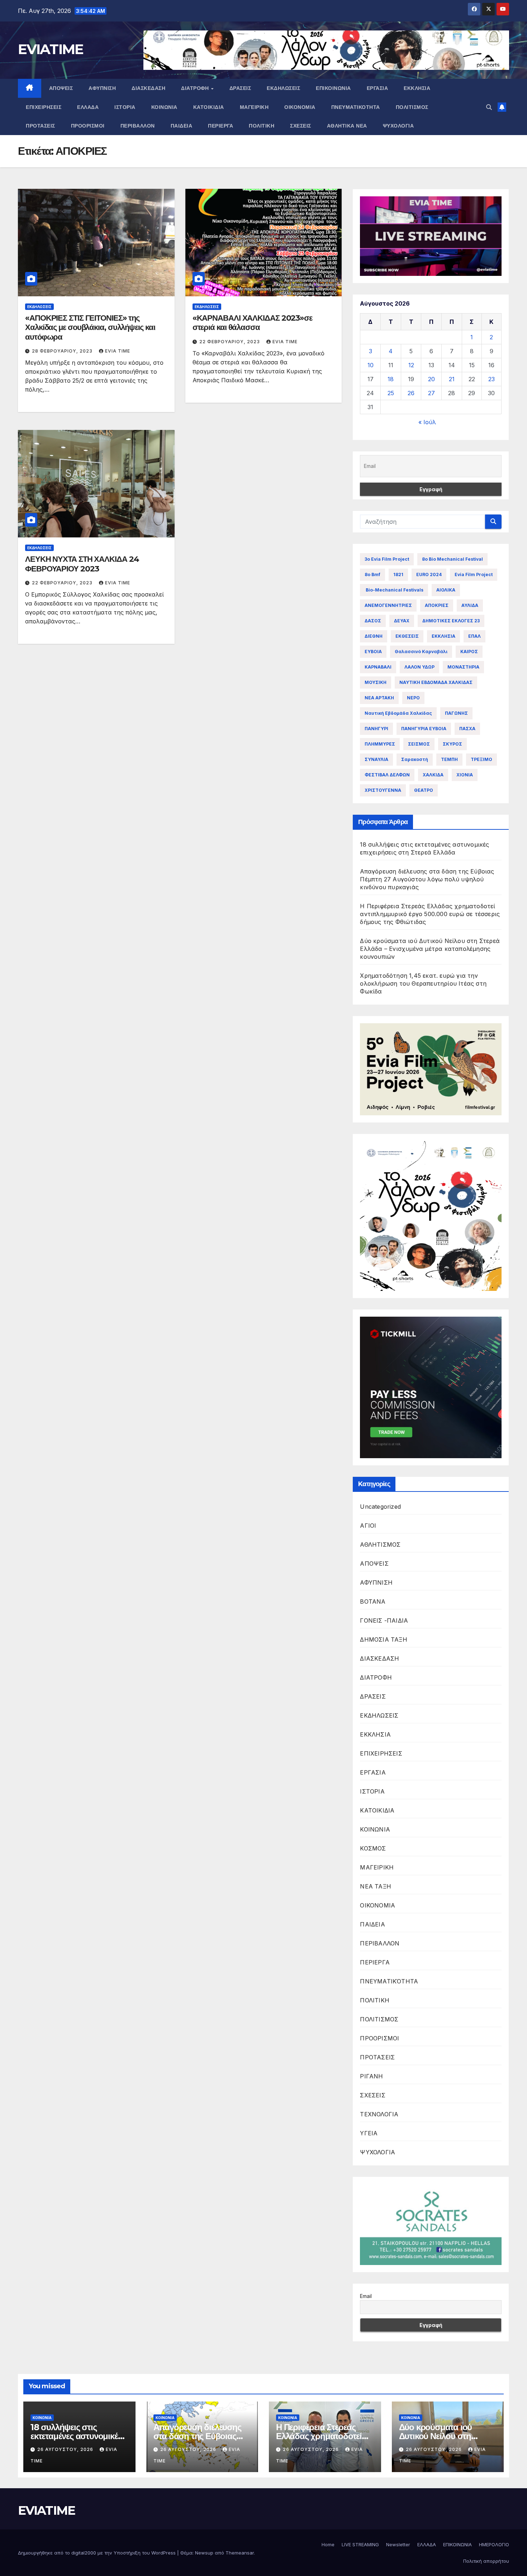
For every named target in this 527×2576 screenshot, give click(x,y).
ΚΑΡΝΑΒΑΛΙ (378, 667)
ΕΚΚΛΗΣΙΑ (417, 88)
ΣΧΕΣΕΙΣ (301, 126)
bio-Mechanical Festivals (394, 590)
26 (411, 393)
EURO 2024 (429, 574)
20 (431, 379)
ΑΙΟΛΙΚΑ (446, 590)
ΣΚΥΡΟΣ (452, 744)
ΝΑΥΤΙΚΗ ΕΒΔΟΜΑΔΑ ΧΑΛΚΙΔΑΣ (436, 682)
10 (371, 365)
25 (391, 393)
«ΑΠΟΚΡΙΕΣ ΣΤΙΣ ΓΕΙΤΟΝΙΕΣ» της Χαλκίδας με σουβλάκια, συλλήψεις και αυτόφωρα (90, 327)
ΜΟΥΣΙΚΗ (376, 682)
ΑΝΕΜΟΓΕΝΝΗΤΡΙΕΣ (388, 605)
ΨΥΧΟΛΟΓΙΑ (398, 126)
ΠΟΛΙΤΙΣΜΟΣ (412, 107)
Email (366, 2296)
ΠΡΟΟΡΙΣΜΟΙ (88, 126)
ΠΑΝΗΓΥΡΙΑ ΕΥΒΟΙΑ (424, 729)
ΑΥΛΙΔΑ (470, 605)
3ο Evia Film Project (387, 559)
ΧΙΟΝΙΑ (465, 775)
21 (452, 379)
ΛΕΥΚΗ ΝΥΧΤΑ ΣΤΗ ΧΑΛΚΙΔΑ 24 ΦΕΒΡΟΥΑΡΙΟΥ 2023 (82, 564)
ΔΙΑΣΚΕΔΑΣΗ (148, 88)
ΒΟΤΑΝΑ (373, 1601)
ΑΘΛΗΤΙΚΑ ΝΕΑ (347, 126)
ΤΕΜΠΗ (449, 759)
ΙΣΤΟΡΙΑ (125, 107)
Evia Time (118, 351)
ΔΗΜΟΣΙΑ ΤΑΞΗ (383, 1639)
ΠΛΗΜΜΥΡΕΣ (380, 744)
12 (411, 365)
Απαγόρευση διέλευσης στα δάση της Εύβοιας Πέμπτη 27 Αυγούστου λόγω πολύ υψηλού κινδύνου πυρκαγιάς (427, 879)
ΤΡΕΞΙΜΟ (481, 759)
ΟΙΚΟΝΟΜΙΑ (300, 107)
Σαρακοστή (415, 759)
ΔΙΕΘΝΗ (374, 636)
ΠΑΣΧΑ (467, 729)
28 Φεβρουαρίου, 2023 (63, 351)
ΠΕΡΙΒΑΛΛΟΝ (138, 126)
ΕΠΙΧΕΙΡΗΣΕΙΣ (44, 107)
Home (328, 2544)
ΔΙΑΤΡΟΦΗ (196, 88)
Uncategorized (380, 1507)
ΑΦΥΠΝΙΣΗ (102, 88)
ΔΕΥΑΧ (402, 621)
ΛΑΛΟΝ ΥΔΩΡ (419, 667)
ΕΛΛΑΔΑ (88, 107)
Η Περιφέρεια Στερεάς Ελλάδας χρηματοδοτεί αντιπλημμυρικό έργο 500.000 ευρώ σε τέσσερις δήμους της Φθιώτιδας (430, 914)
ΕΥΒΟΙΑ (373, 652)
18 (391, 379)
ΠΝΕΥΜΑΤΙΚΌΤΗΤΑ (356, 107)
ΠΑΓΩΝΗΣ (456, 713)
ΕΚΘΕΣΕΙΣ (407, 636)
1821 (398, 574)
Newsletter (398, 2544)
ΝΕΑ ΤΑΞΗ (376, 1886)
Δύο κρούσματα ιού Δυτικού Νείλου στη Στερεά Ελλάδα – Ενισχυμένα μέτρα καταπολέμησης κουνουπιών (430, 949)
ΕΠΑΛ (474, 636)
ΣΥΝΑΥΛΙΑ (376, 759)
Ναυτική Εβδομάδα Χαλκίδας (398, 713)
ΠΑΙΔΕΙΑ (182, 126)
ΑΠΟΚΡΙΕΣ (437, 605)
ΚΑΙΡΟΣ (469, 652)
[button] (489, 107)
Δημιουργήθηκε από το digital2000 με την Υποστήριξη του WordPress (98, 2553)
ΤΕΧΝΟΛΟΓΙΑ (379, 2114)
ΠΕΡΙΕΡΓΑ (220, 126)
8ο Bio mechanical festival (452, 559)
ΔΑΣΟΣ (373, 621)
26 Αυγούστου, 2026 (66, 2449)
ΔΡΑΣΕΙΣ (240, 88)
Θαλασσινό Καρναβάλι (421, 652)
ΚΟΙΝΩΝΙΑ (164, 107)
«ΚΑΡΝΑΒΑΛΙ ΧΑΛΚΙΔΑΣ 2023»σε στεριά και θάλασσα (252, 323)
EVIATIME (51, 49)
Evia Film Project (474, 574)
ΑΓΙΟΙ (368, 1526)
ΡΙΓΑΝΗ (371, 2076)
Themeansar (240, 2553)
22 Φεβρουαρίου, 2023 (230, 342)
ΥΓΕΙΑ (369, 2133)
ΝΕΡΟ (413, 698)
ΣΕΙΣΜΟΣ (419, 744)
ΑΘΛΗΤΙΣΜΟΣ (380, 1545)
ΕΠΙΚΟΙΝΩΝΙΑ (333, 88)
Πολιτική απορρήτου (486, 2561)
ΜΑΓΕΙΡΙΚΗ (254, 107)
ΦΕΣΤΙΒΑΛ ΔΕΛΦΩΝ (387, 775)
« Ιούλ (427, 422)
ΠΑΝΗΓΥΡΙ (376, 729)
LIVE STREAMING (360, 2544)
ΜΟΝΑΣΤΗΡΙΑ (463, 667)
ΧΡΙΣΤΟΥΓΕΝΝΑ (383, 790)
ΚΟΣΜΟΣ (373, 1848)
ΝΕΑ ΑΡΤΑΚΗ (379, 698)
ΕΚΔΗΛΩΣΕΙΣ (283, 88)
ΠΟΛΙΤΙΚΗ (262, 126)
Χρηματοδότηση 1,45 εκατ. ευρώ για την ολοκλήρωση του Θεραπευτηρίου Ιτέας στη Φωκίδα (423, 983)
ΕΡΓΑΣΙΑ (378, 88)
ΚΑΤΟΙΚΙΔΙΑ (209, 107)
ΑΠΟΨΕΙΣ (61, 88)
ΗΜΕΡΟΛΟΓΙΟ (494, 2544)
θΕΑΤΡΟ (424, 790)
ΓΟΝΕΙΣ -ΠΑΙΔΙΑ (384, 1620)
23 (492, 379)
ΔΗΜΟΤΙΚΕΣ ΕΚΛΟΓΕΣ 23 (451, 621)
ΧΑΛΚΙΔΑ (433, 775)
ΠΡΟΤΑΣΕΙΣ (41, 126)
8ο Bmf (372, 574)
